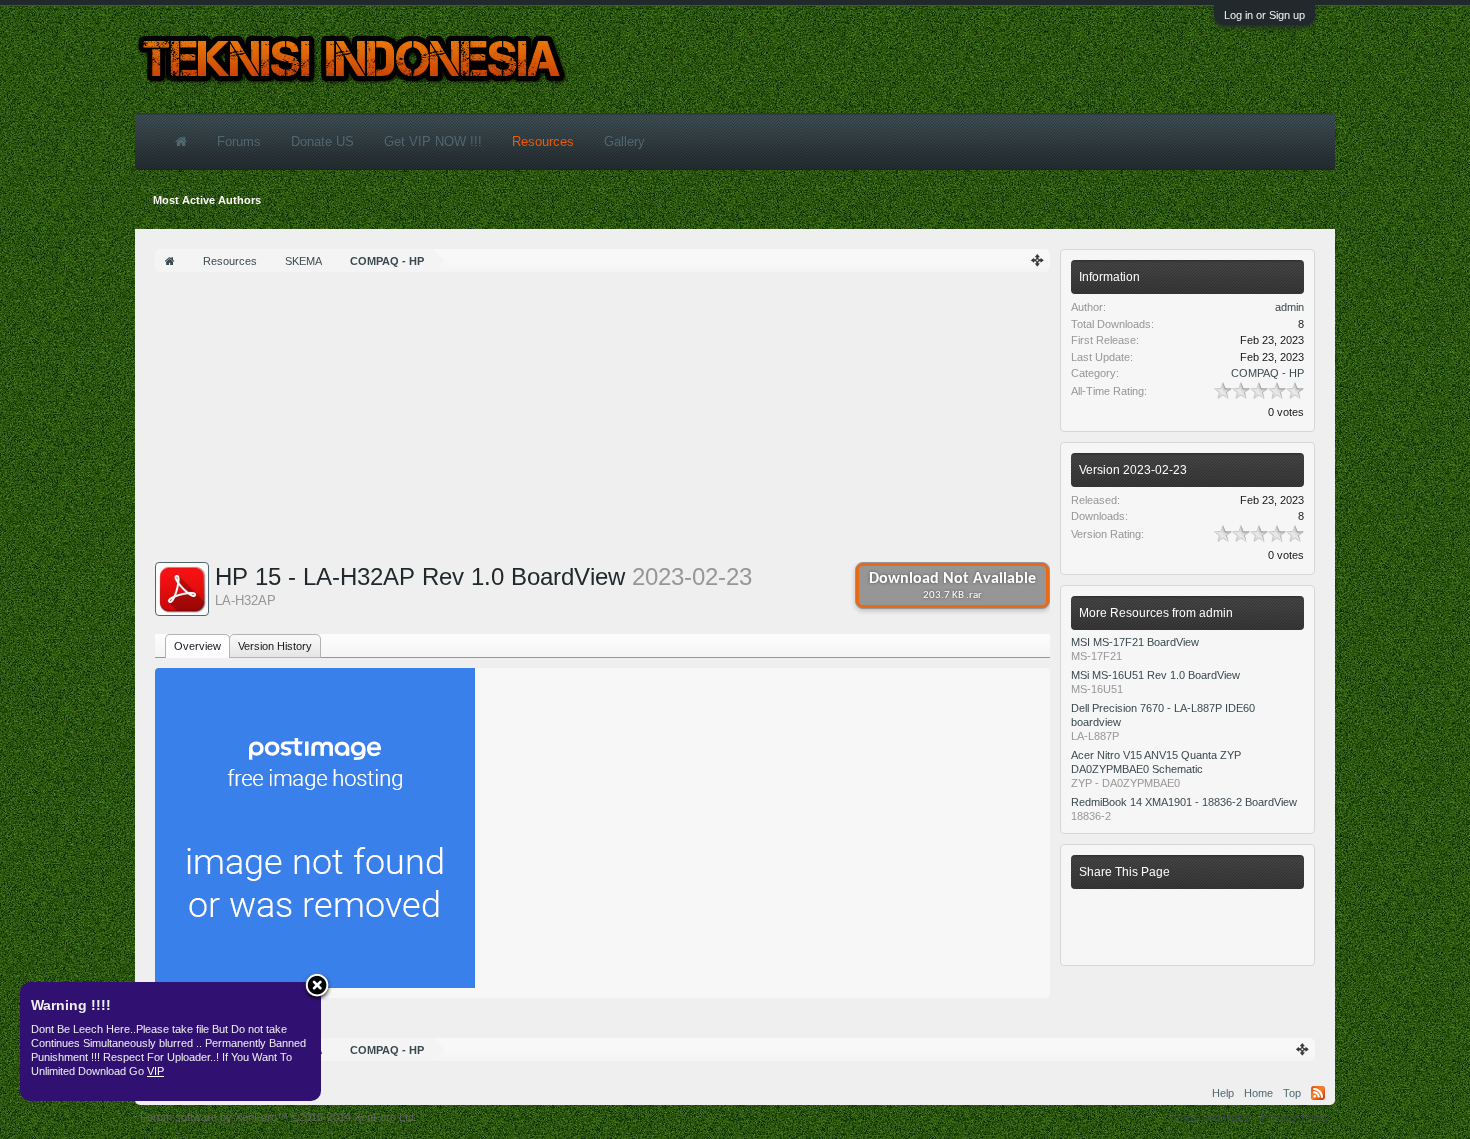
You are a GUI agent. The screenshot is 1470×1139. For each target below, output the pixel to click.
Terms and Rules (1209, 1117)
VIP (155, 1071)
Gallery (624, 141)
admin (1289, 307)
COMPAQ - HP (1267, 373)
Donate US (322, 141)
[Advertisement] (602, 422)
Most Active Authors (207, 200)
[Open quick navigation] (1038, 260)
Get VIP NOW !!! (433, 141)
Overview (197, 646)
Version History (275, 646)
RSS (1318, 1093)
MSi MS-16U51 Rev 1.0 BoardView (1155, 675)
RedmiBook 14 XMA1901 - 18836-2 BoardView (1184, 802)
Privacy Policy (1295, 1117)
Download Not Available (952, 586)
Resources (543, 141)
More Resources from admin (1156, 613)
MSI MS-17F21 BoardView (1135, 642)
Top (1292, 1093)
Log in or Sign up (1264, 15)
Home (1258, 1093)
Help (1223, 1093)
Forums (239, 141)
